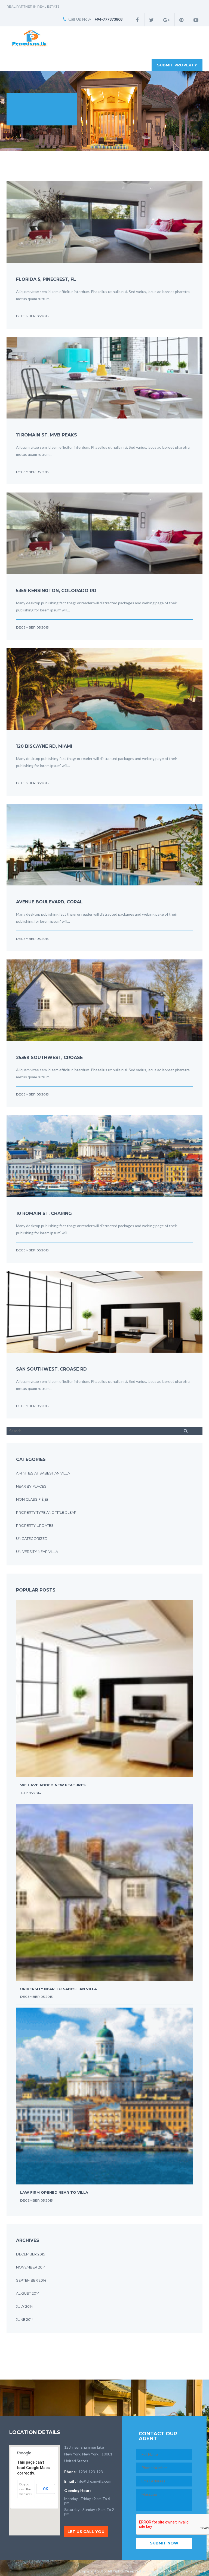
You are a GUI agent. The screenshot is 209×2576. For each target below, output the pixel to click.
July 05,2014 (31, 1793)
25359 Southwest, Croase (49, 1058)
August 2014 (28, 2293)
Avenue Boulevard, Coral (49, 902)
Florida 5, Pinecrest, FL (46, 279)
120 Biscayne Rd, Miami (44, 746)
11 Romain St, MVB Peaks (47, 435)
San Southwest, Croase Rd (51, 1369)
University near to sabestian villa (59, 1989)
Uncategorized (32, 1538)
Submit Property (177, 65)
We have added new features (53, 1785)
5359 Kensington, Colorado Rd (56, 591)
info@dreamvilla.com (94, 2481)
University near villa (37, 1552)
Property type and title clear (46, 1512)
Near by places (31, 1486)
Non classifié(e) (32, 1499)
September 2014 (31, 2280)
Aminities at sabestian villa (43, 1473)
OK (46, 2489)
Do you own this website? (26, 2489)
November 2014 (31, 2267)
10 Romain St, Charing (44, 1213)
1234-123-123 (91, 2472)
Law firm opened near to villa (54, 2192)
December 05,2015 (32, 316)
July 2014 (24, 2306)
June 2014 (25, 2319)
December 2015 (30, 2254)
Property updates (35, 1525)
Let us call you (86, 2532)
